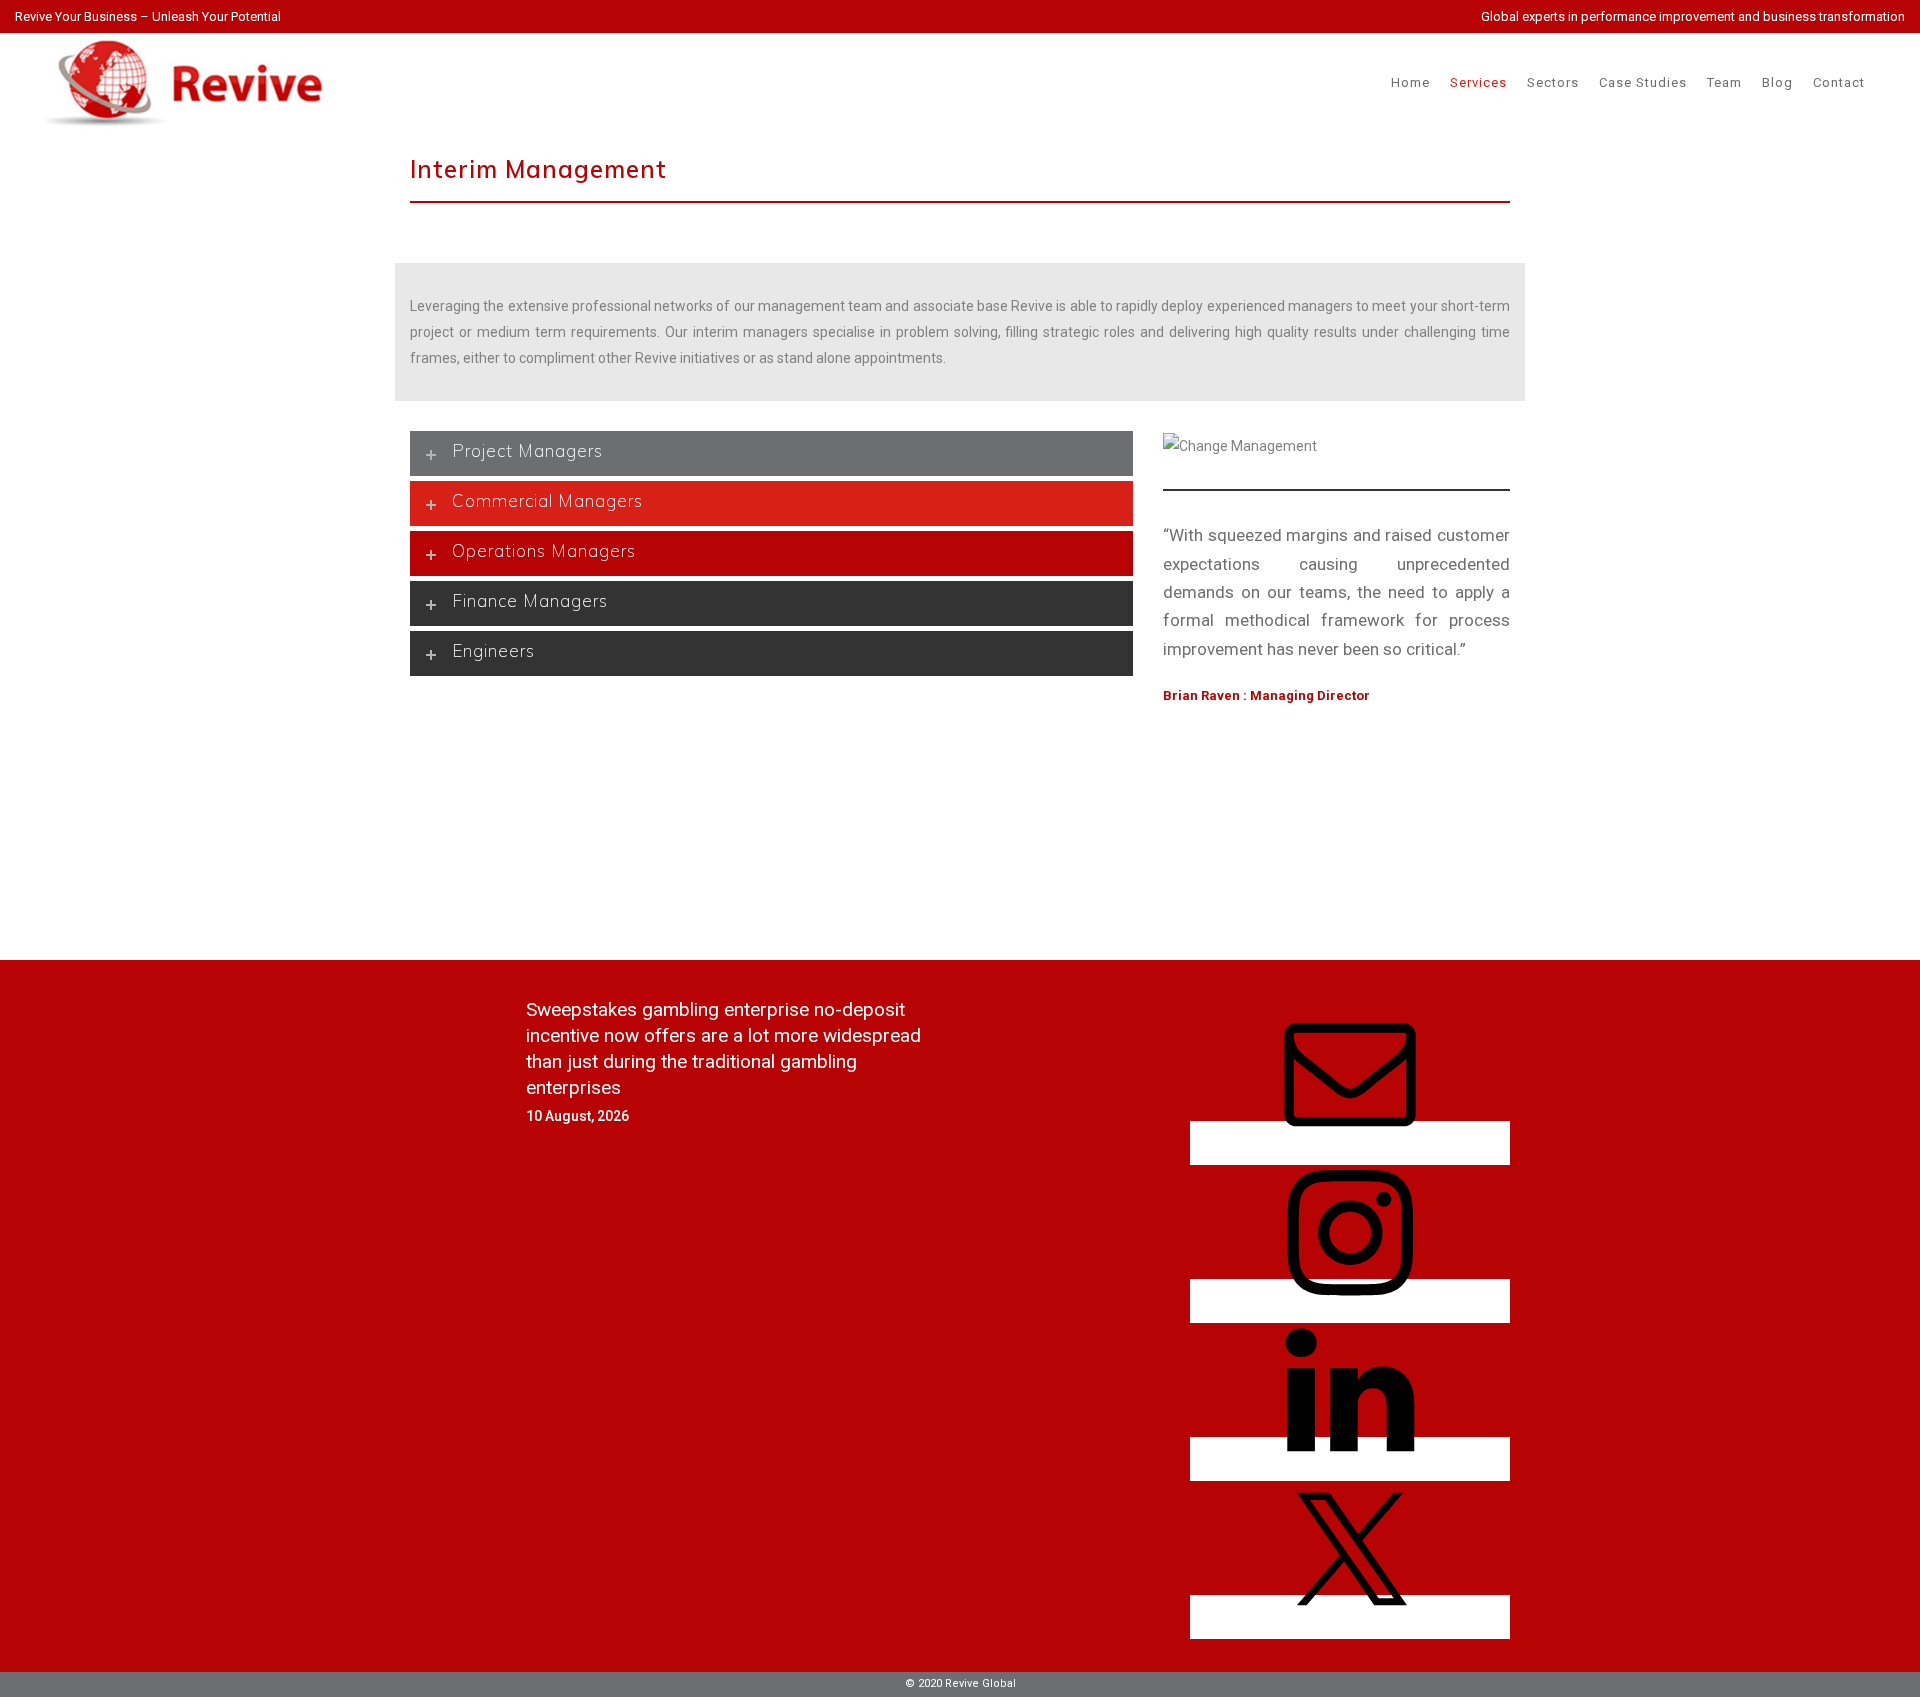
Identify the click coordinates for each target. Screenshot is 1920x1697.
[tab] (771, 453)
